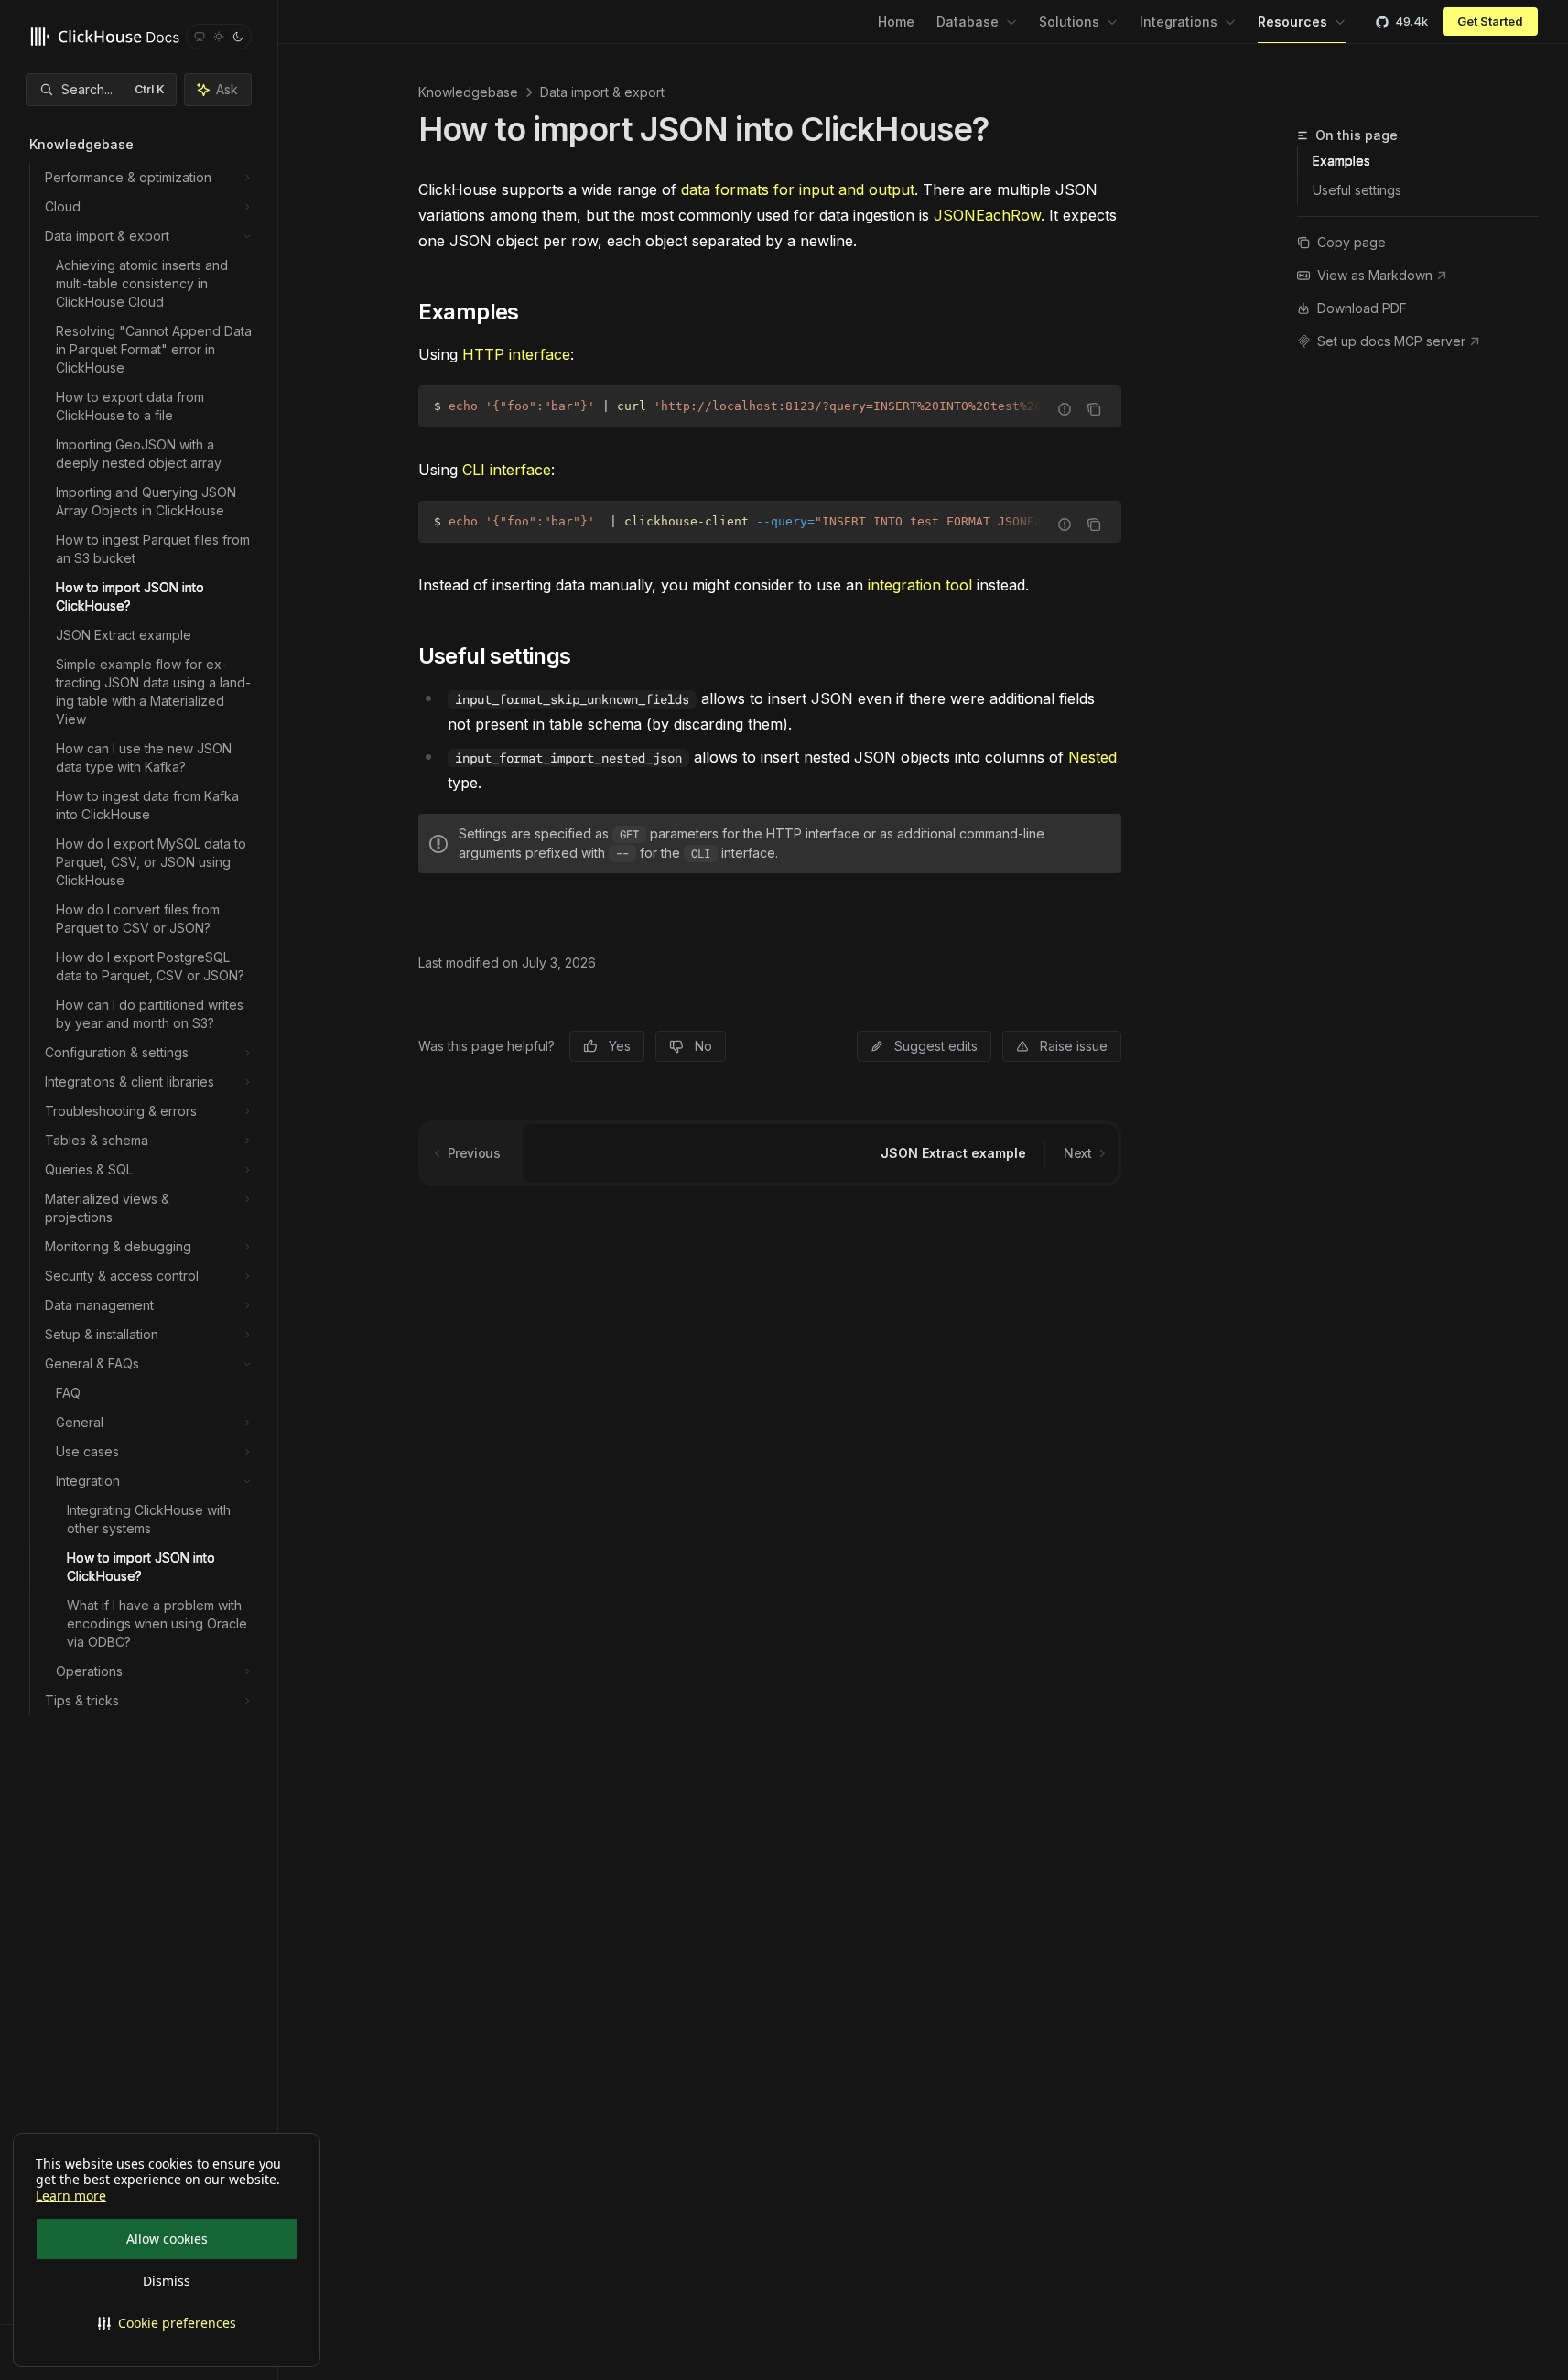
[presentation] (770, 406)
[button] (167, 2323)
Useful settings (1357, 190)
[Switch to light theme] (219, 37)
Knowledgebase (468, 92)
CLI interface (507, 470)
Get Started (1490, 21)
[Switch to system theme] (200, 37)
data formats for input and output (798, 189)
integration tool (920, 585)
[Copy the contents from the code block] (1094, 409)
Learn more (71, 2196)
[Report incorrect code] (1065, 409)
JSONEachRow (987, 215)
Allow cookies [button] (167, 2239)
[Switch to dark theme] (238, 37)
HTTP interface (516, 354)
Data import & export (602, 92)
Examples (1341, 161)
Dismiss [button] (167, 2281)
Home (896, 22)
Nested (1092, 757)
